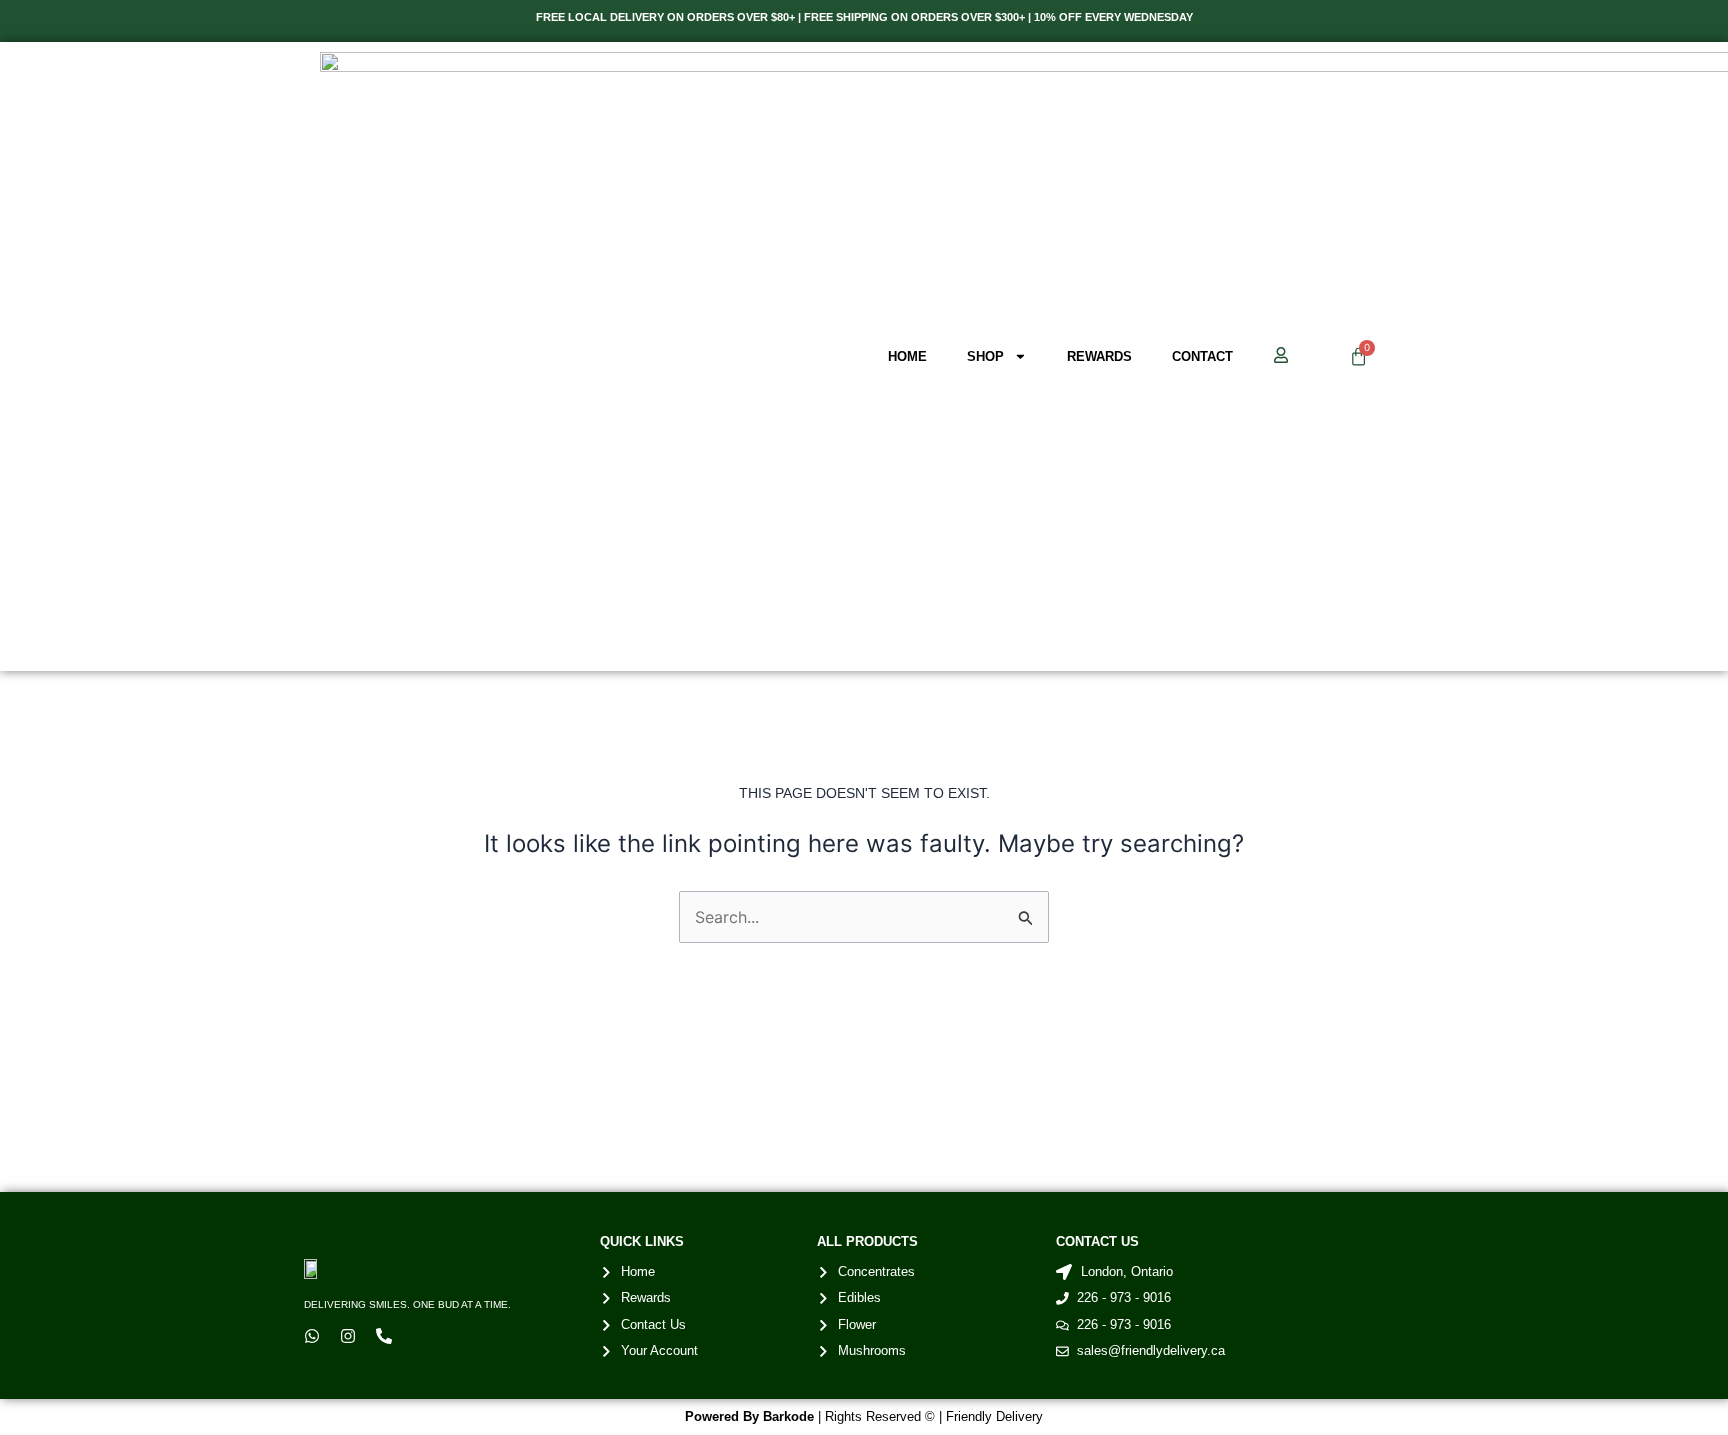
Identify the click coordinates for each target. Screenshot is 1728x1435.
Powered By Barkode (749, 1416)
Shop (985, 356)
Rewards (1099, 356)
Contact (1202, 356)
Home (907, 356)
